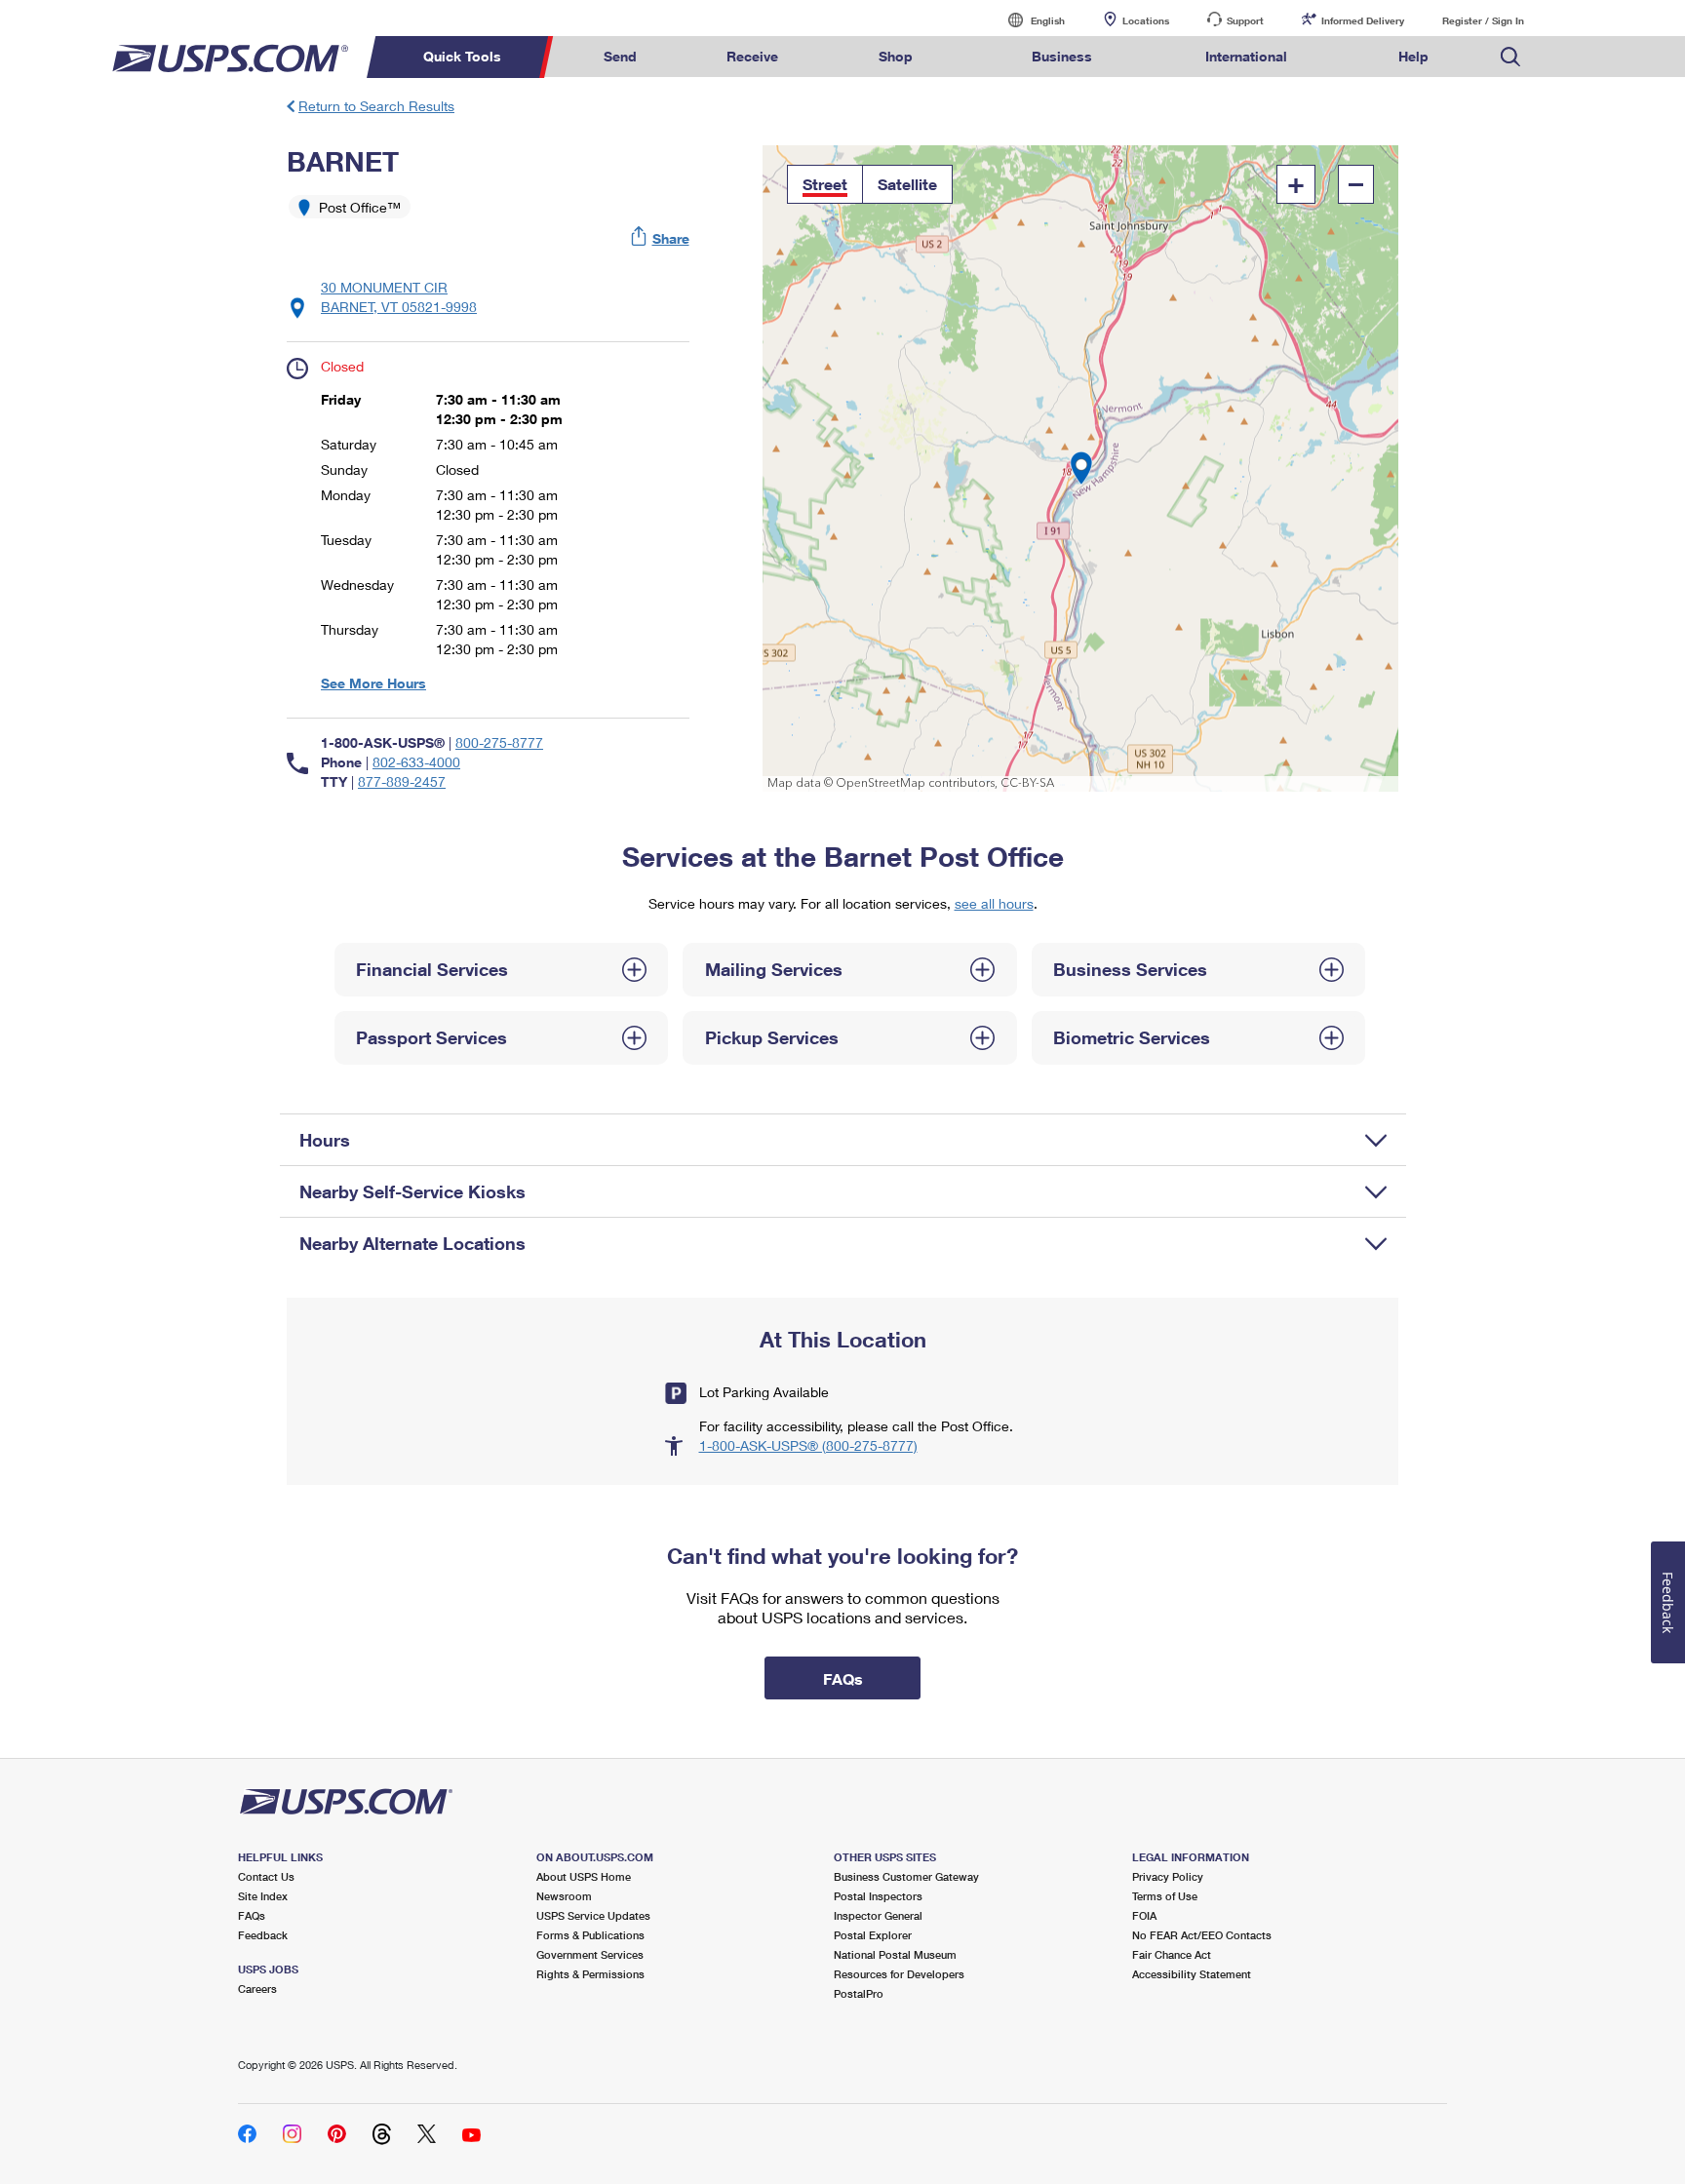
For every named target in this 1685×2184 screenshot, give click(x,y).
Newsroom (564, 1896)
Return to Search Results (376, 106)
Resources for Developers (899, 1974)
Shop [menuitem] (896, 56)
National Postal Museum (895, 1954)
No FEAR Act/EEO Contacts (1202, 1935)
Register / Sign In (1483, 20)
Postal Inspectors (878, 1896)
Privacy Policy (1168, 1876)
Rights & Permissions (590, 1974)
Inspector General (878, 1915)
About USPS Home (584, 1876)
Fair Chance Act (1172, 1954)
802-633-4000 (416, 762)
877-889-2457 (402, 781)
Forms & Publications (590, 1935)
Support (1245, 20)
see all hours (994, 903)
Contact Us (266, 1876)
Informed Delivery (1363, 20)
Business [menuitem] (1062, 56)
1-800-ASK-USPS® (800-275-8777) (808, 1445)
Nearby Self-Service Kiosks (412, 1191)
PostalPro (859, 1993)
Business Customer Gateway (906, 1876)
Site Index (263, 1896)
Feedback (263, 1935)
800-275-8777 (499, 742)
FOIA (1144, 1915)
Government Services (590, 1954)
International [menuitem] (1246, 56)
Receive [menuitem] (752, 56)
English (1028, 20)
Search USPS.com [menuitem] (1510, 57)
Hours (325, 1140)
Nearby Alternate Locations (412, 1243)
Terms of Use (1165, 1896)
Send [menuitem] (620, 56)
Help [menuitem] (1413, 56)
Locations (1146, 20)
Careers (257, 1989)
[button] (661, 238)
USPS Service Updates (593, 1915)
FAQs (252, 1915)
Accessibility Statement (1192, 1974)
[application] (1081, 468)
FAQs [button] (843, 1678)
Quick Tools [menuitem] (462, 56)
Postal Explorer (873, 1935)
